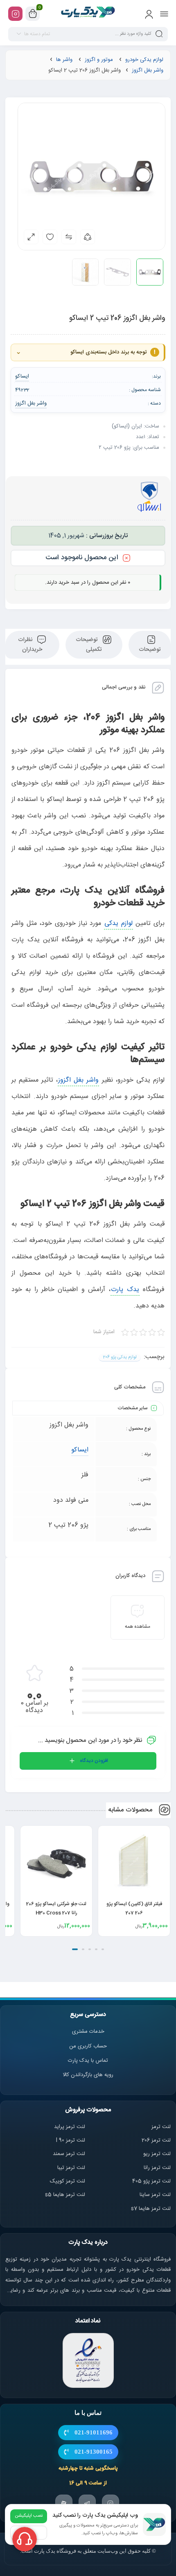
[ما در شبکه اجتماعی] (15, 14)
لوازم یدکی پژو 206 (120, 1357)
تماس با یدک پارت (88, 2061)
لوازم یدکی (118, 924)
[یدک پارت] (88, 13)
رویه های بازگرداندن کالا (88, 2075)
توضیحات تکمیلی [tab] (89, 645)
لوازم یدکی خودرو (144, 60)
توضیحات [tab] (150, 650)
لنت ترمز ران (158, 2168)
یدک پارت (125, 1290)
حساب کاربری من (88, 2046)
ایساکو (80, 1450)
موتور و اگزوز (99, 60)
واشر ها (64, 60)
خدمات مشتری (88, 2032)
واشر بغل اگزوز (148, 70)
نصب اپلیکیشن (29, 2516)
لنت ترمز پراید (70, 2127)
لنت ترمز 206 (156, 2140)
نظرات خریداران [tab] (30, 645)
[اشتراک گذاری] (88, 237)
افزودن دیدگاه (94, 1761)
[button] (103, 1949)
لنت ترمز (161, 2127)
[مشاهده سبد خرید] (33, 14)
